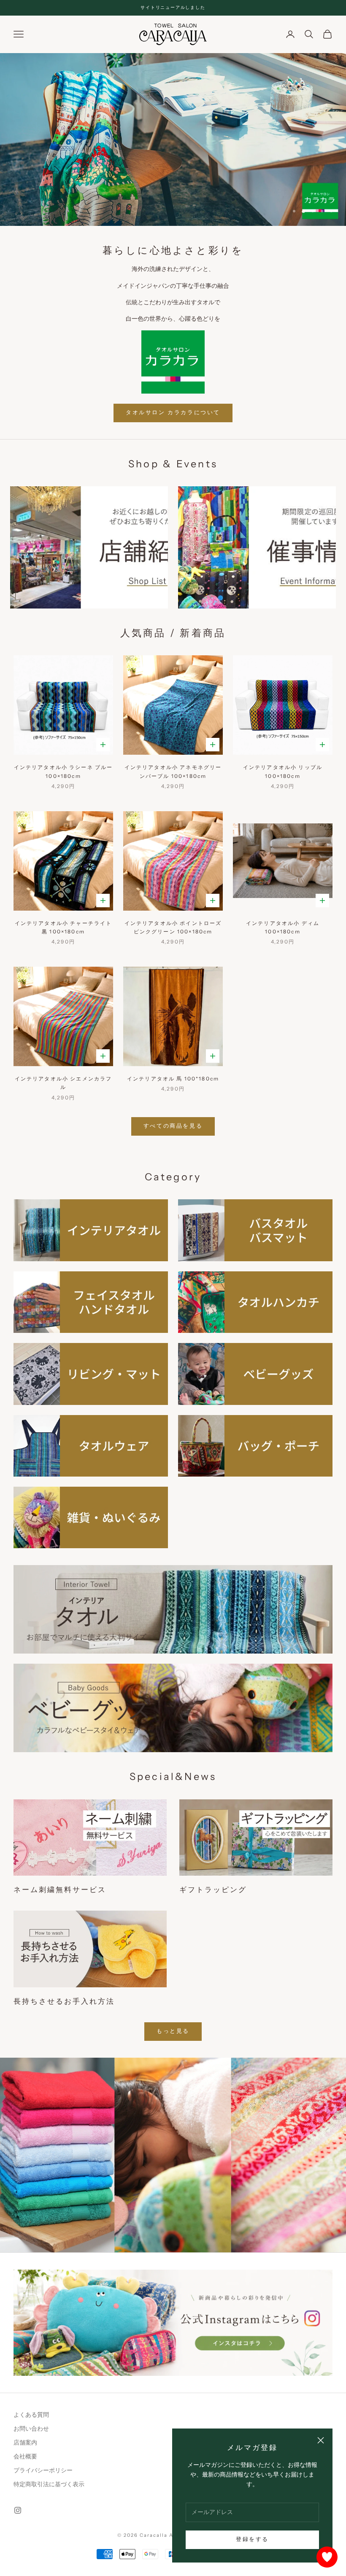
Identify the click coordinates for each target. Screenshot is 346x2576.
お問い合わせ (31, 2429)
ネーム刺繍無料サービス (60, 1890)
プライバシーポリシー (43, 2470)
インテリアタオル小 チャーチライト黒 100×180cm (64, 927)
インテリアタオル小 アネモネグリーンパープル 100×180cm (173, 771)
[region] (173, 139)
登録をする (252, 2539)
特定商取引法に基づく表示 (49, 2484)
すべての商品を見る (173, 1126)
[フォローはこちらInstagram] (18, 2510)
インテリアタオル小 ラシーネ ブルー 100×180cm (64, 771)
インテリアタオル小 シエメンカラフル (64, 1083)
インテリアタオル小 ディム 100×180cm (283, 927)
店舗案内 (25, 2443)
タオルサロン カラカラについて (173, 413)
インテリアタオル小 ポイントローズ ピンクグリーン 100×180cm (173, 927)
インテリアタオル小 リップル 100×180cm (283, 771)
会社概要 (25, 2457)
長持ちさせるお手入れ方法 (64, 2001)
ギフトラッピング (213, 1890)
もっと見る (173, 2031)
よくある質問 (31, 2415)
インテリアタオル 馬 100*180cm (173, 1079)
